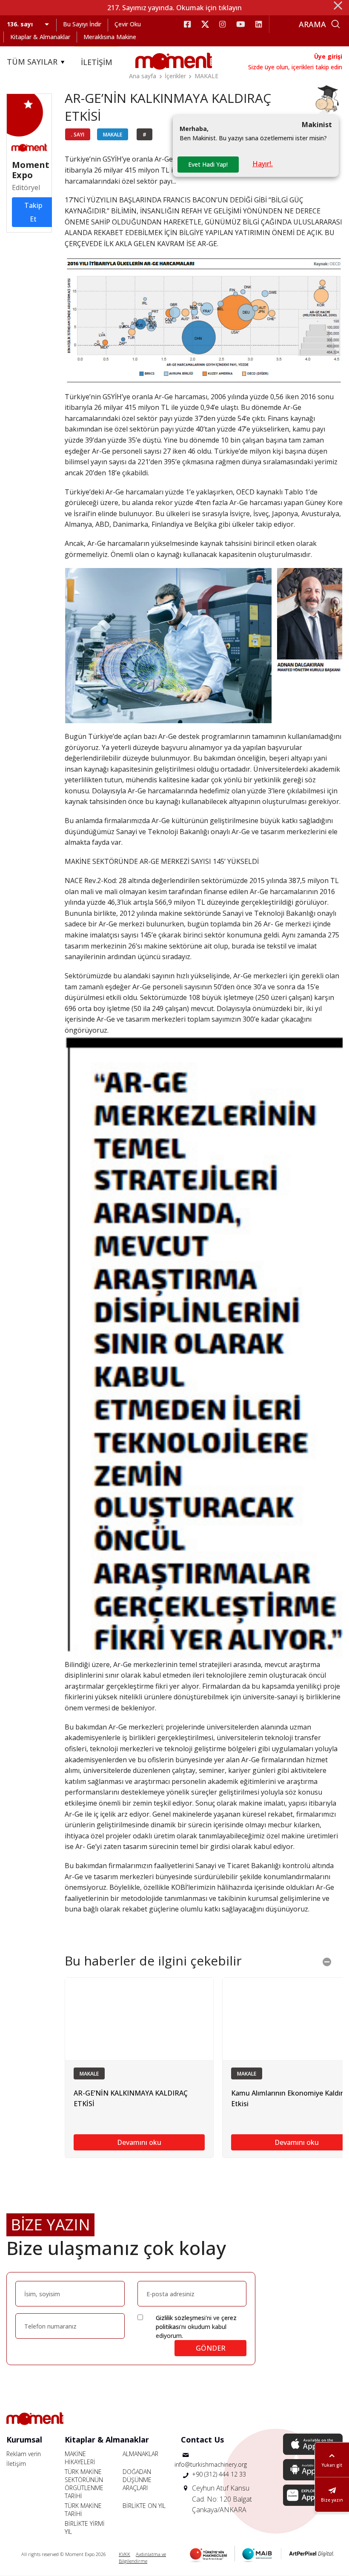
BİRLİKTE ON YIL (144, 2506)
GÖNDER (211, 2348)
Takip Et (33, 212)
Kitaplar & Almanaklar (40, 37)
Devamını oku (139, 2142)
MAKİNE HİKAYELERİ (80, 2458)
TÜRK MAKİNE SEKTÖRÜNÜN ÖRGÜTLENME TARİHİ (84, 2484)
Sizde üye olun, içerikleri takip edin (295, 67)
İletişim (16, 2464)
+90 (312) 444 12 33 (219, 2474)
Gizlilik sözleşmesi (181, 2318)
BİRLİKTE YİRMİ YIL (85, 2528)
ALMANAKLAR (140, 2454)
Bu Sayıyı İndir (82, 24)
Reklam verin (24, 2454)
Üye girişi (328, 56)
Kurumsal (24, 2440)
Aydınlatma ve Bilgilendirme (142, 2558)
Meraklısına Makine (110, 37)
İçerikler (175, 76)
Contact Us (202, 2440)
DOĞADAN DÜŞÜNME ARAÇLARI (137, 2480)
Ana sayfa (143, 76)
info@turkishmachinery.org (211, 2464)
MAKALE (206, 76)
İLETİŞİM (97, 62)
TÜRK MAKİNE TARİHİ (83, 2510)
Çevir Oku (128, 24)
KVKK (124, 2554)
